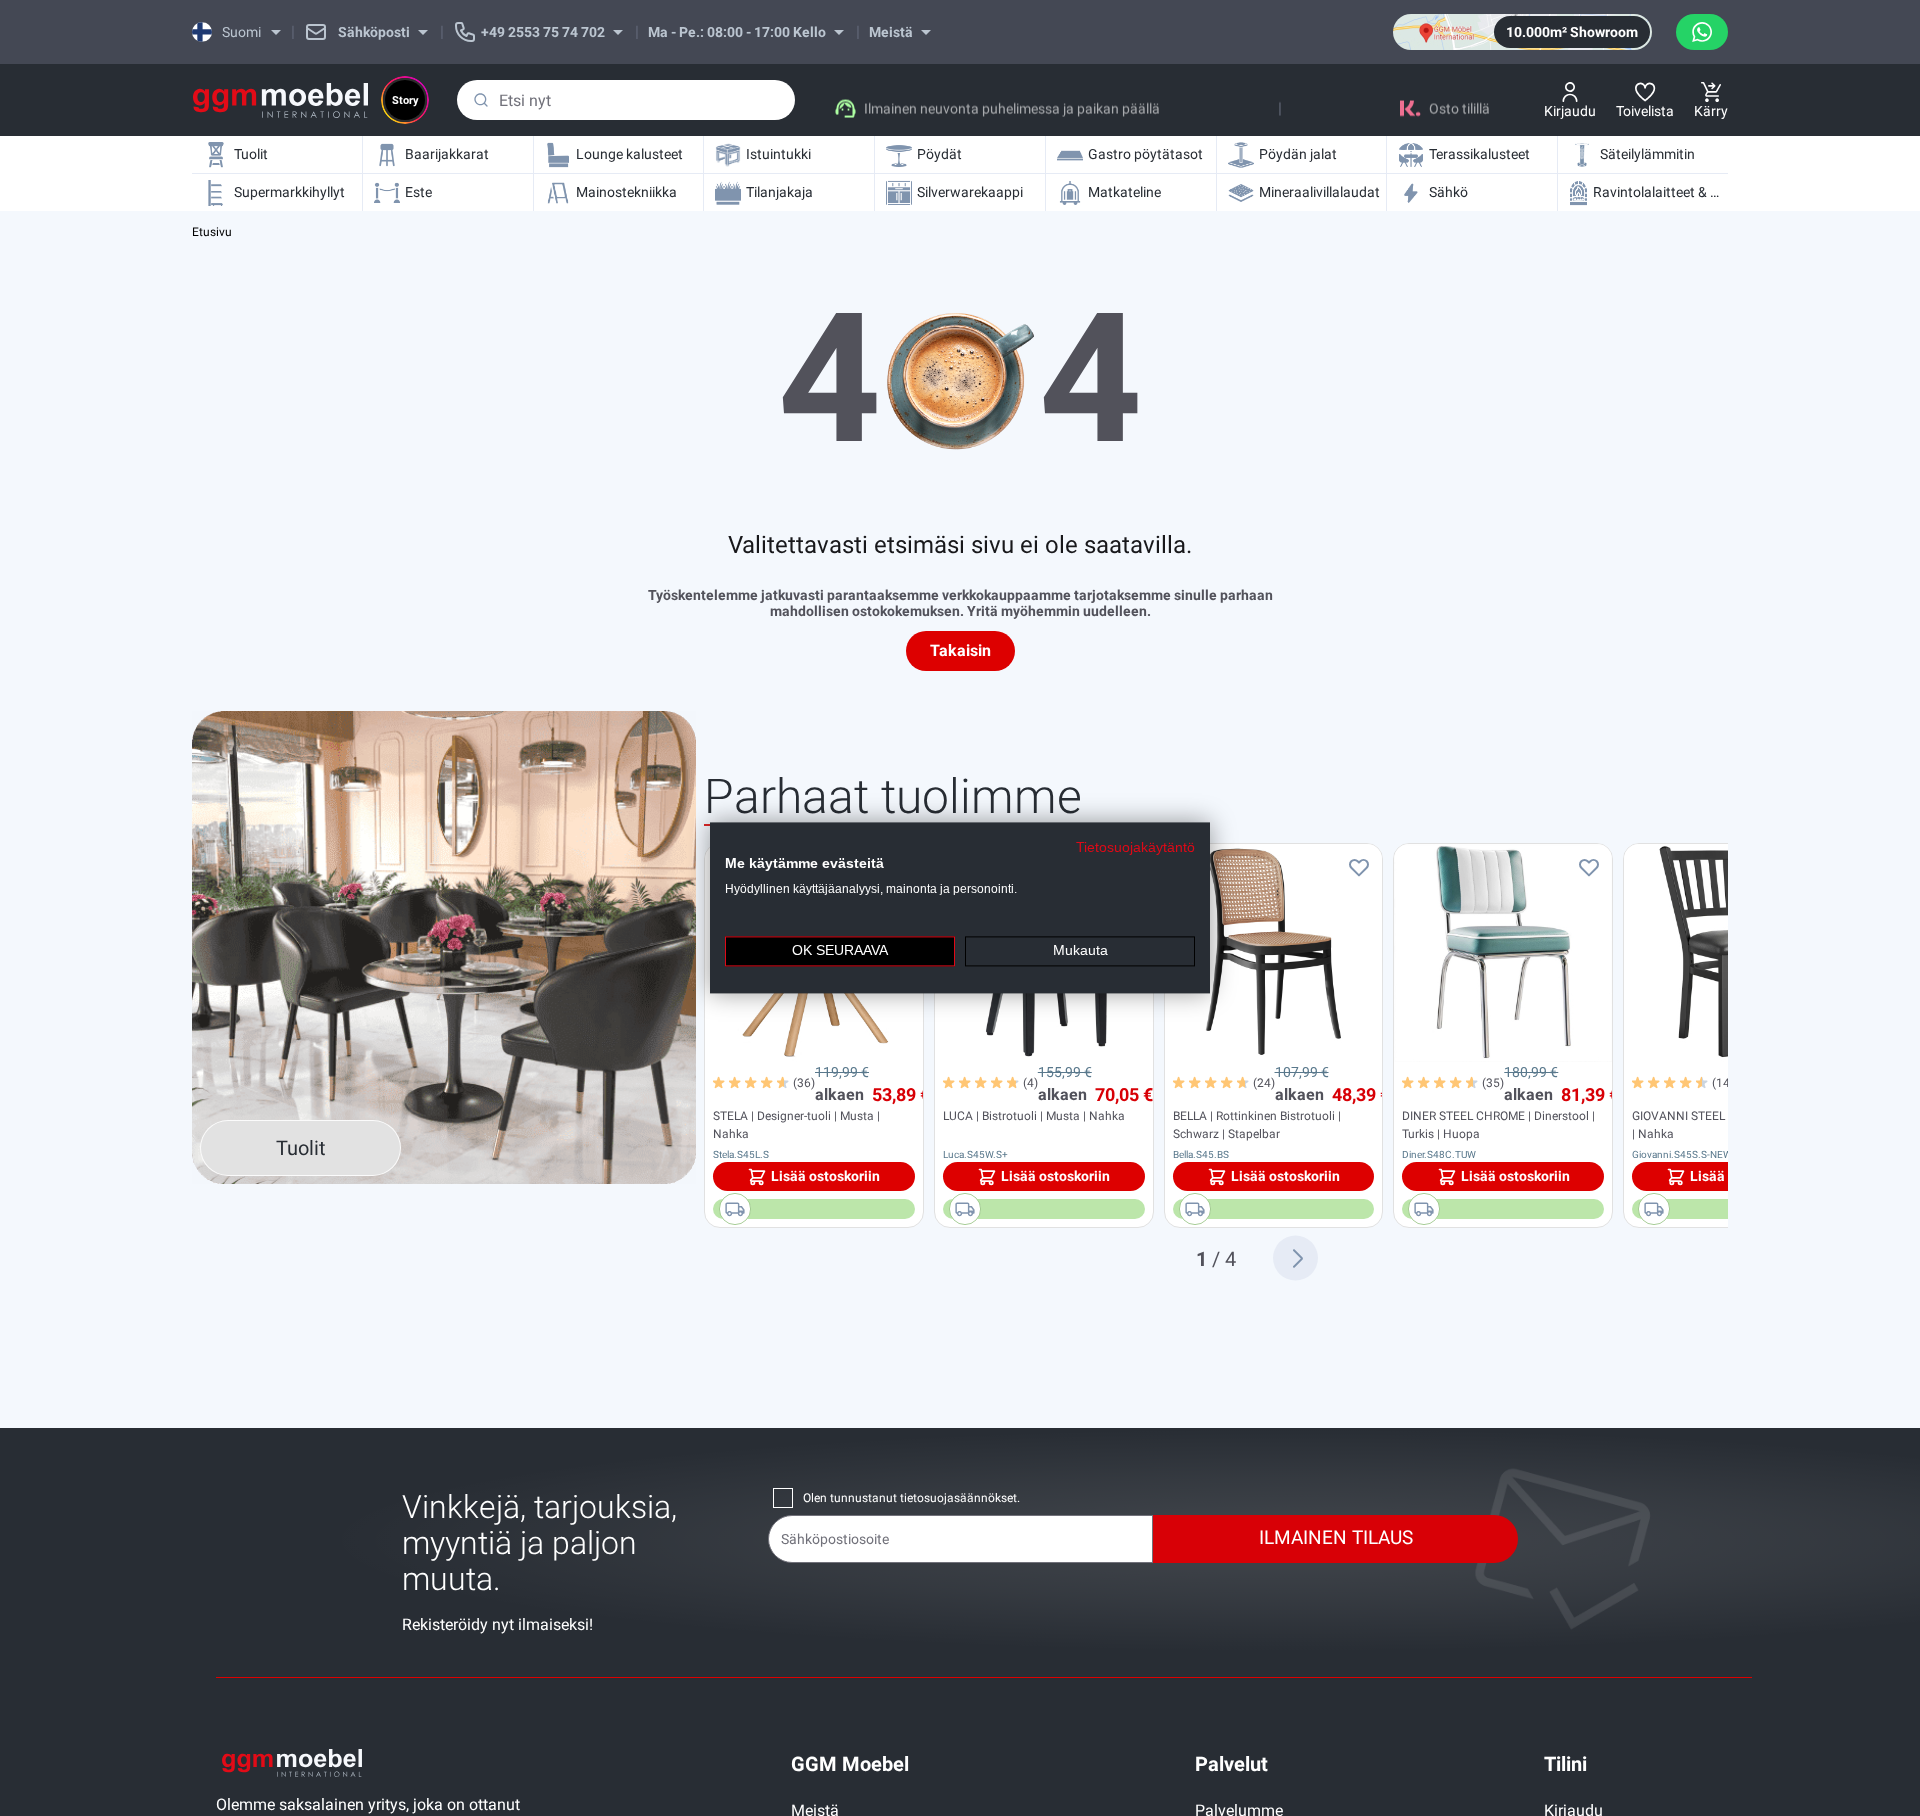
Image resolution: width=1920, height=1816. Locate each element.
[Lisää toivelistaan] (1359, 867)
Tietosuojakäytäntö (1135, 847)
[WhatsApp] (1702, 32)
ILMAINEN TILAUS (1336, 1537)
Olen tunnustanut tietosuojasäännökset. (911, 1498)
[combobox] (626, 100)
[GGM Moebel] (280, 100)
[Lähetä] (481, 100)
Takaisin (960, 650)
